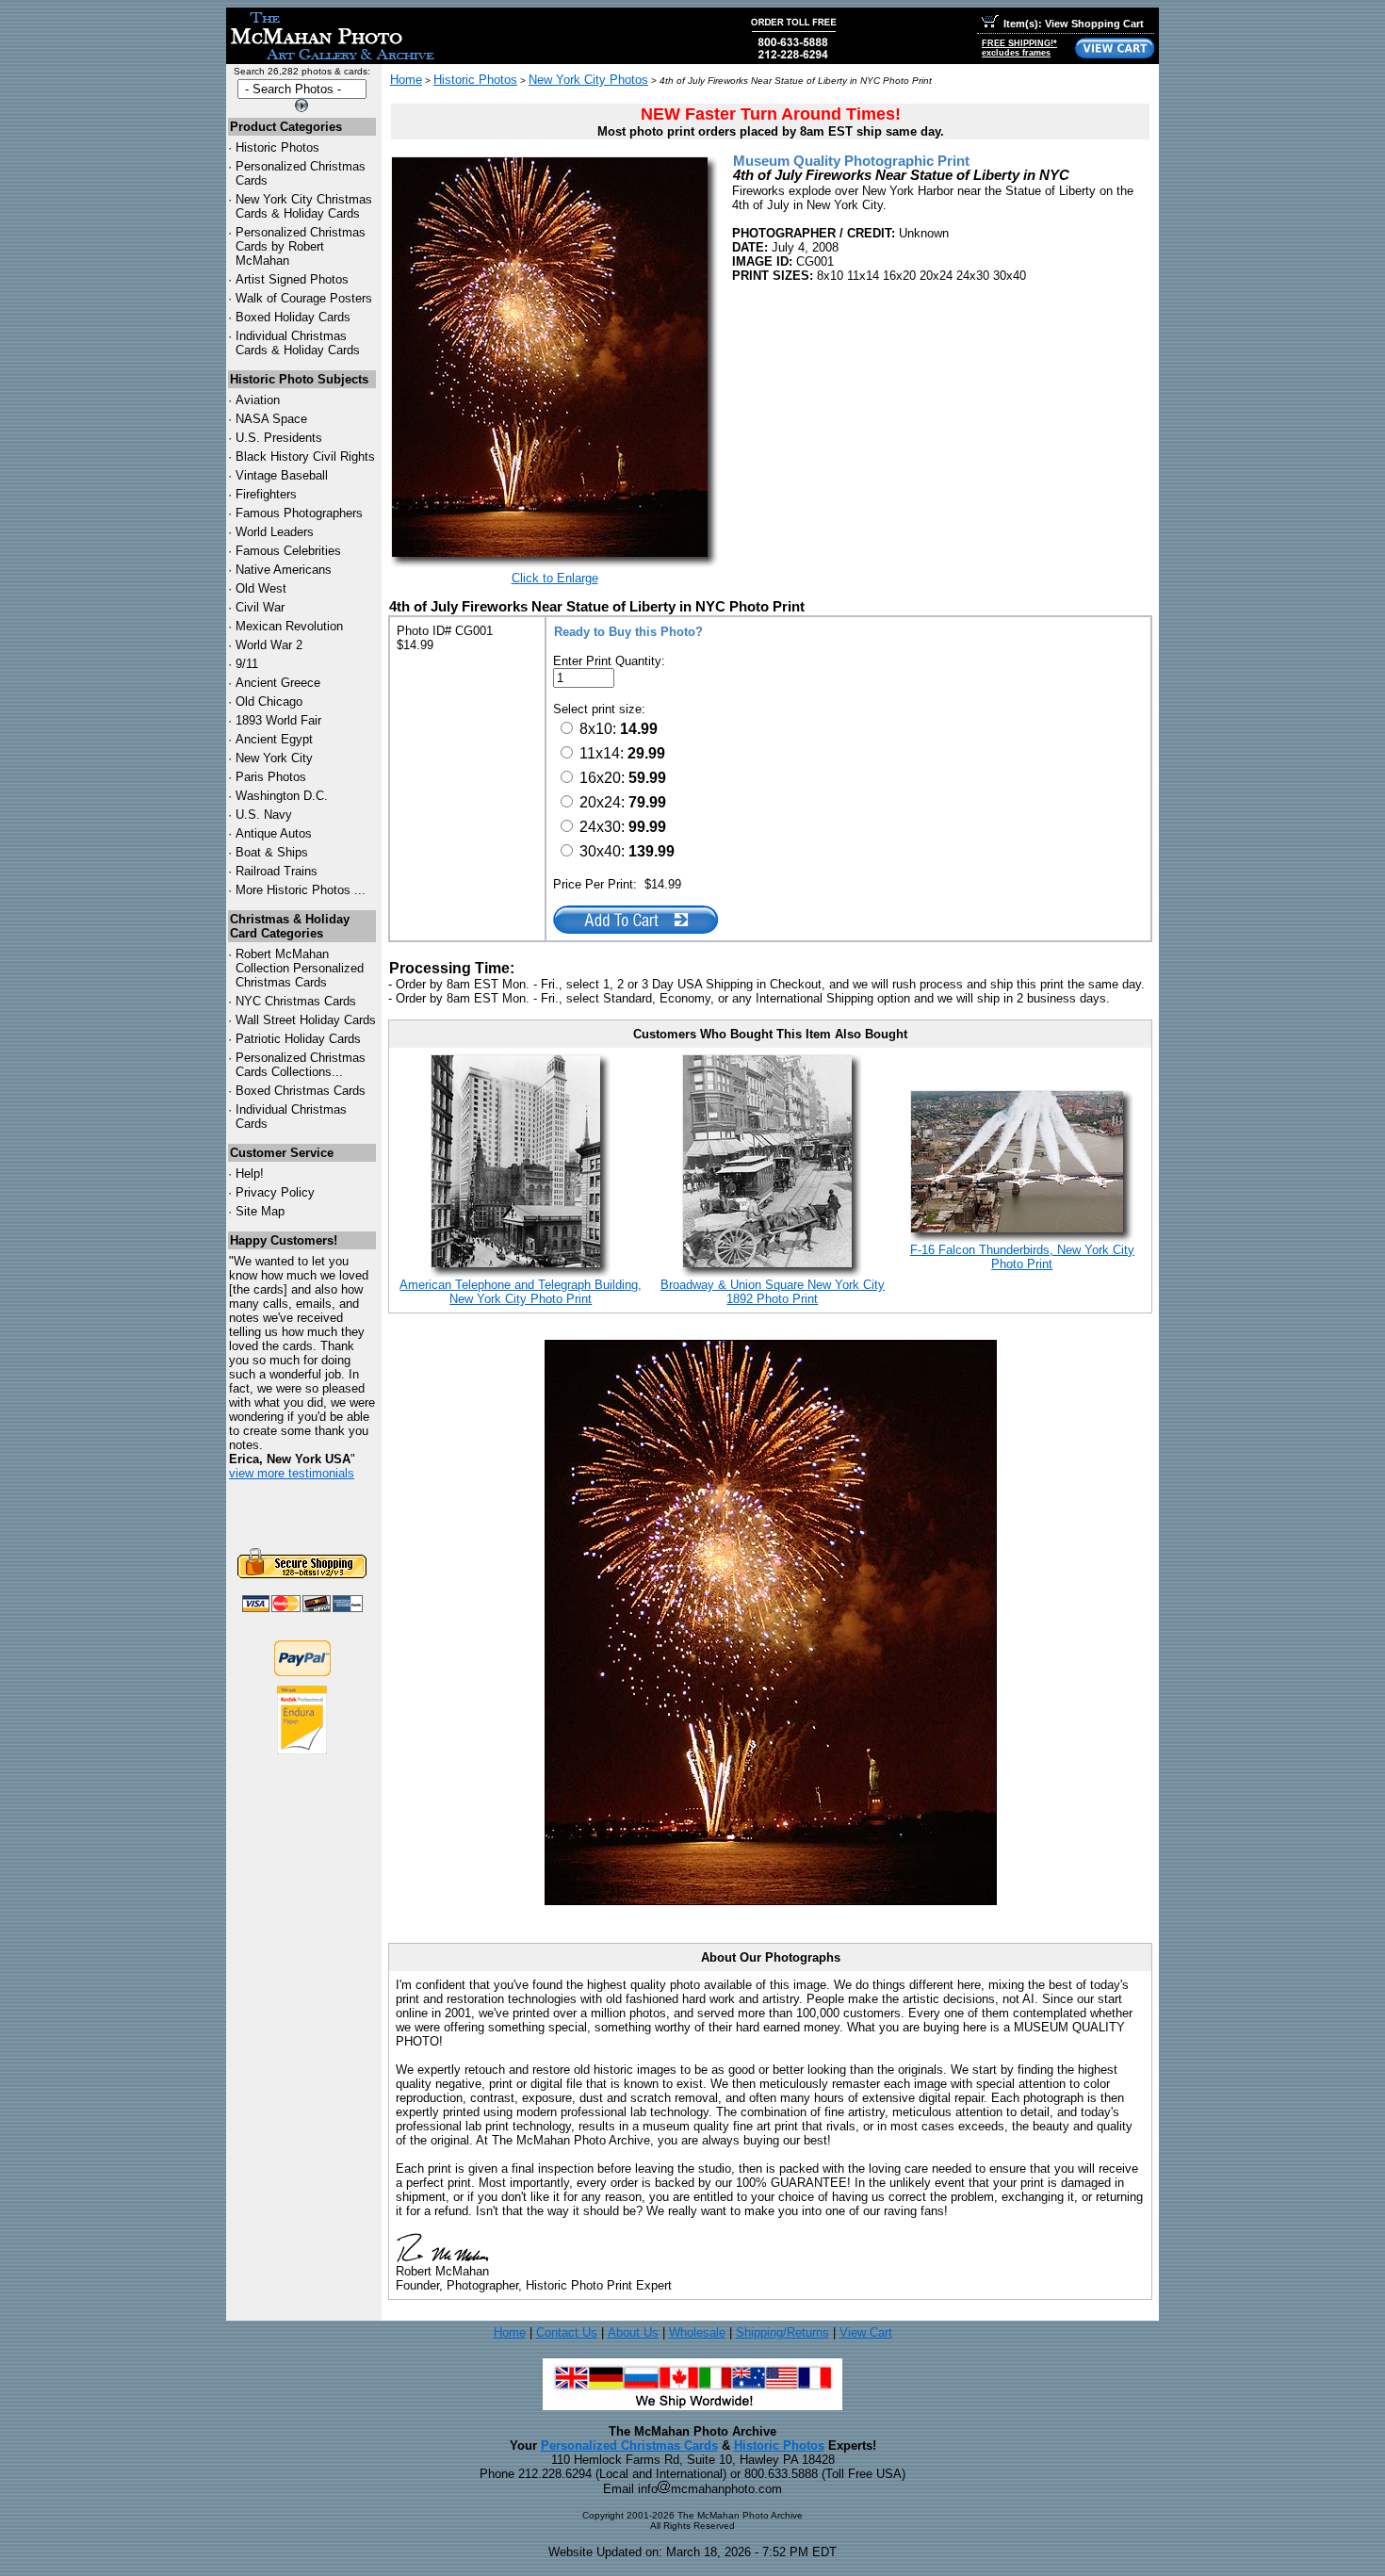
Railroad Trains (277, 871)
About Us (633, 2332)
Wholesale (697, 2332)
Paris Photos (271, 777)
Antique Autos (274, 833)
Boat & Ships (272, 852)
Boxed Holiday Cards (293, 317)
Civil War (260, 607)
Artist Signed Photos (292, 279)
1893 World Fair (278, 720)
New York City (274, 758)
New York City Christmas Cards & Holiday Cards (304, 206)
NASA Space (271, 419)
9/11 (247, 664)
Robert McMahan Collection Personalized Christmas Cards (300, 968)
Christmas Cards (296, 1001)
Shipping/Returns (782, 2332)
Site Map (260, 1211)
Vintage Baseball (282, 475)
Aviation (258, 400)
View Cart (866, 2332)
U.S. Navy (264, 815)
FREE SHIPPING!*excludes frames (1019, 48)
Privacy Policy (275, 1192)
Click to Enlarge (555, 578)
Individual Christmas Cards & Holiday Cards (298, 343)
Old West (261, 588)
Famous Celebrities (288, 551)
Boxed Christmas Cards (301, 1091)
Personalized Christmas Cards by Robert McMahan (301, 246)
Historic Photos (277, 147)
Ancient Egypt (274, 739)
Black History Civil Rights (305, 457)
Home (406, 80)
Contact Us (567, 2332)
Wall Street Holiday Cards (306, 1020)
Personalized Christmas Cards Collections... (301, 1065)
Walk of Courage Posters (304, 298)
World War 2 (269, 645)
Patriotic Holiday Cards (298, 1039)
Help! (250, 1174)
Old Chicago (269, 701)
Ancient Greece (278, 683)
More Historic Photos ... (301, 890)
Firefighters (266, 494)
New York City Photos (588, 80)
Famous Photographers (299, 513)
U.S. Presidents (279, 438)
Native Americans (284, 570)
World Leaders (275, 532)
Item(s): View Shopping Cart (1074, 24)
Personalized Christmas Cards (629, 2446)
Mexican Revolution (289, 626)
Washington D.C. (282, 796)
